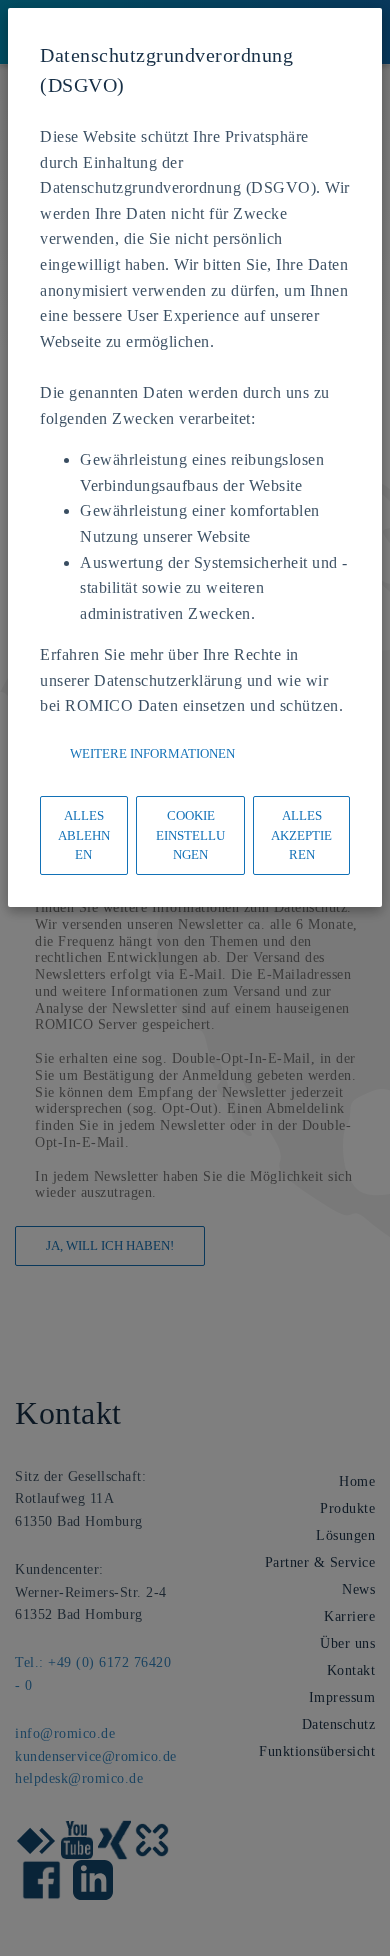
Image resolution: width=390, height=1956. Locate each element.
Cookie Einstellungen (190, 835)
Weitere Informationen (152, 753)
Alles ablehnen (84, 835)
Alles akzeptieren (301, 835)
